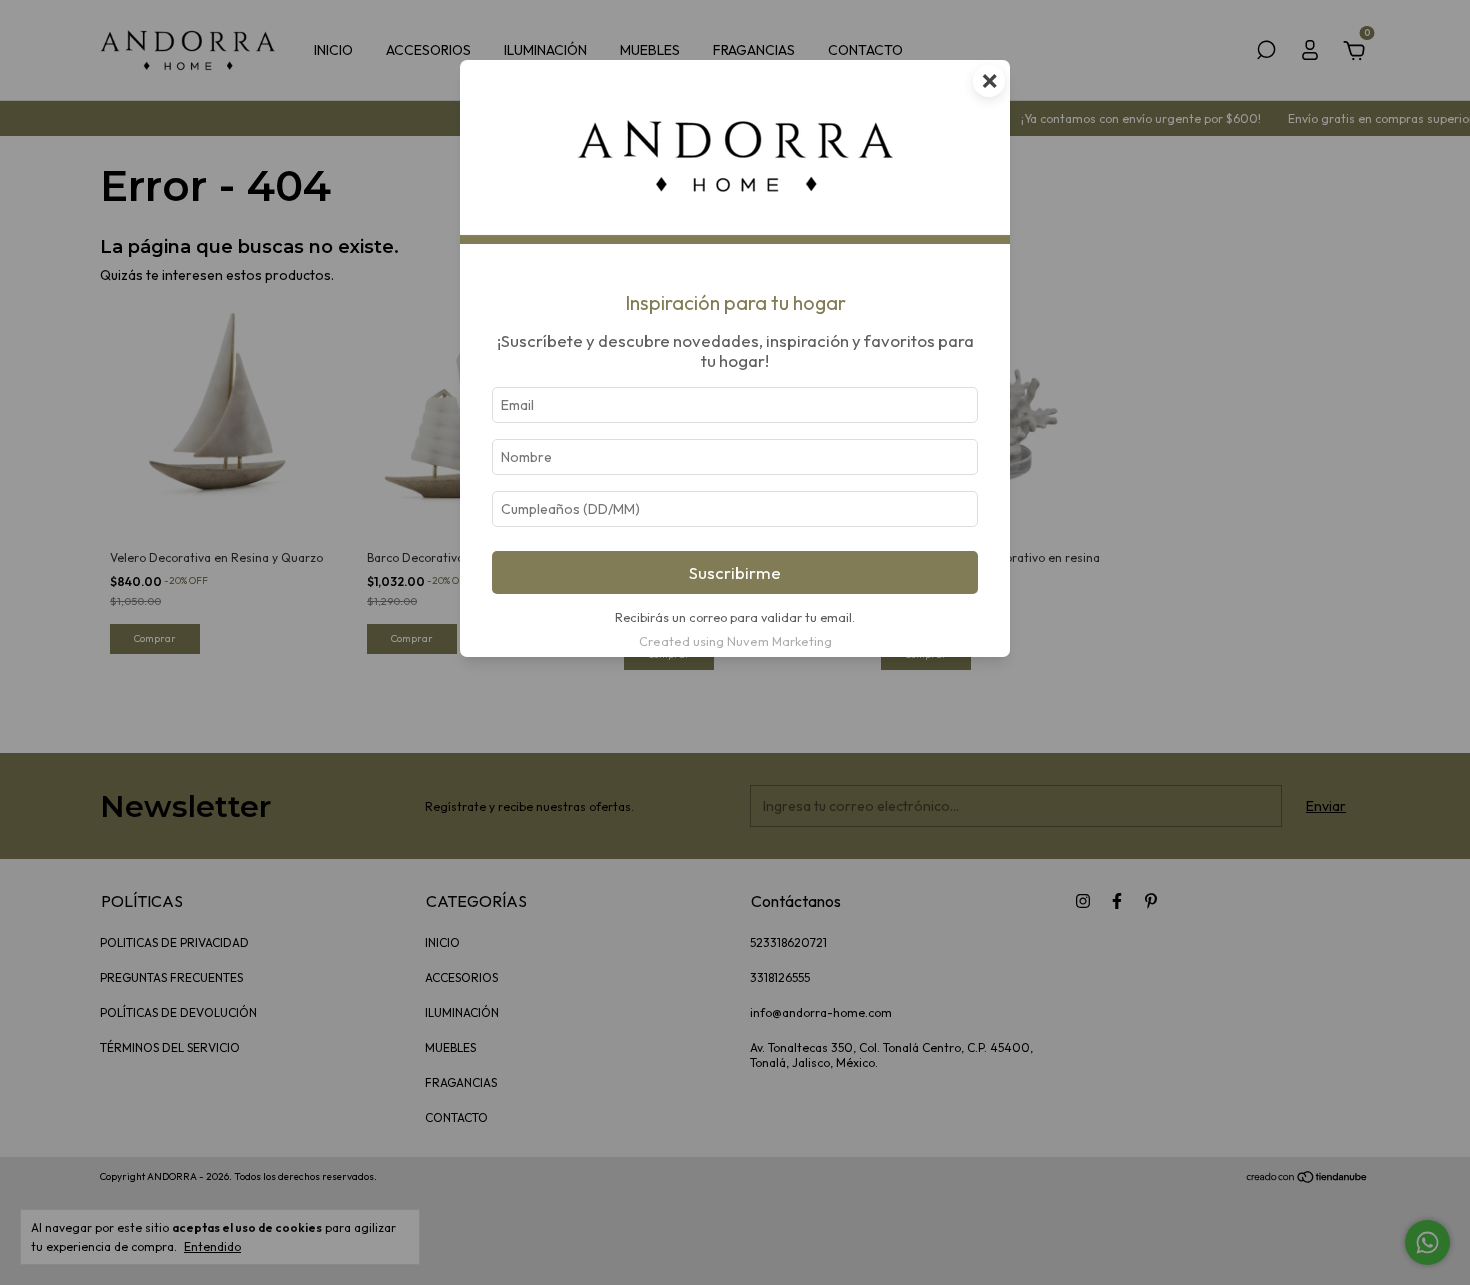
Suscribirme (735, 572)
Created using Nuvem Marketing (735, 641)
